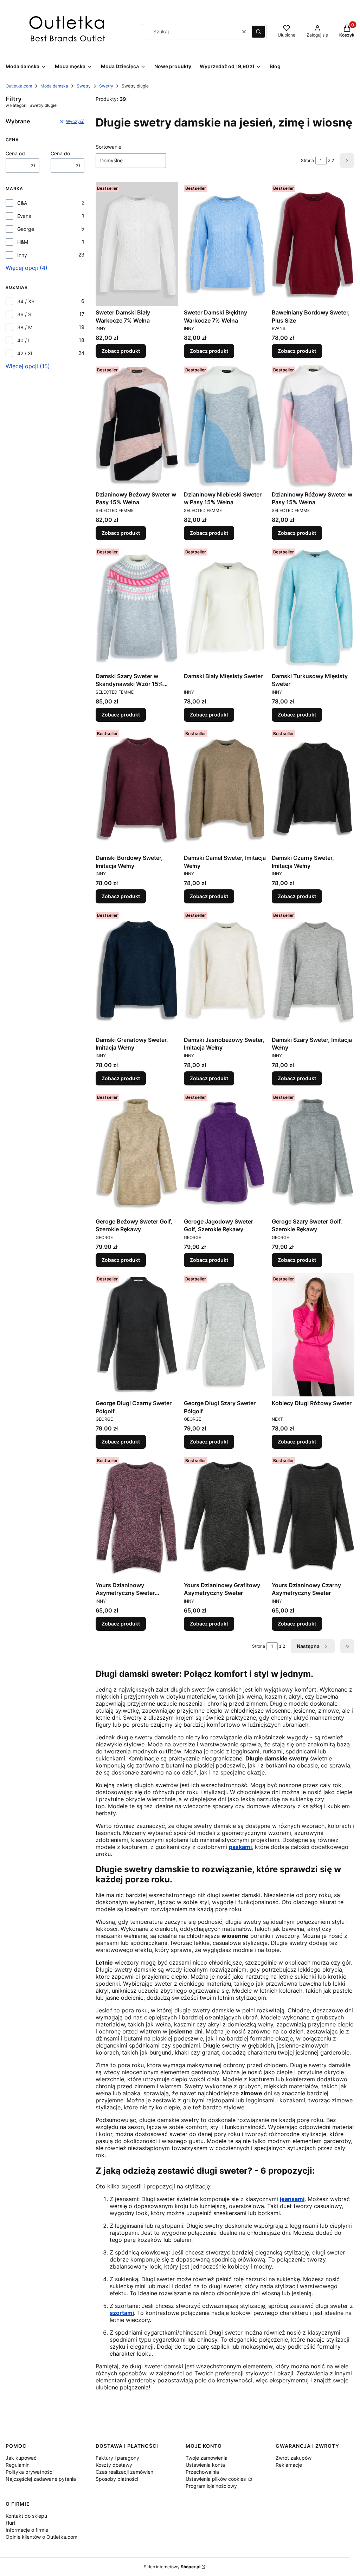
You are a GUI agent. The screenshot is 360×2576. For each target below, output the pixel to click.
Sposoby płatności (117, 2479)
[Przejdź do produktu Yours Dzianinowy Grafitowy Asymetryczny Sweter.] (225, 1516)
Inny (22, 255)
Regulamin (18, 2465)
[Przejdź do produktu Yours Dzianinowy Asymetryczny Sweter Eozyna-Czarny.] (137, 1516)
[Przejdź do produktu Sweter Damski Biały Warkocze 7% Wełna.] (137, 244)
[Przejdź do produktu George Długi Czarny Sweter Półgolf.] (137, 1335)
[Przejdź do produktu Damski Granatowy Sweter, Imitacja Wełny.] (137, 971)
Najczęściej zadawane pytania (41, 2479)
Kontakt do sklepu (26, 2516)
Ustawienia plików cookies (216, 2479)
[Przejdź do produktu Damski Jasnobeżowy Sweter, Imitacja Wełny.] (225, 971)
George (26, 229)
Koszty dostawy (114, 2465)
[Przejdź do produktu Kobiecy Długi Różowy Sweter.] (313, 1335)
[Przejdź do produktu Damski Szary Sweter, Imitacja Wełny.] (313, 971)
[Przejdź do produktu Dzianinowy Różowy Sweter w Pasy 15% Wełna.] (313, 426)
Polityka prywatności (30, 2472)
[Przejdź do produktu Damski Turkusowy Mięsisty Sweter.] (313, 608)
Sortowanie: (109, 147)
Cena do (60, 153)
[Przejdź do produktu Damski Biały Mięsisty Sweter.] (225, 608)
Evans (24, 216)
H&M (23, 242)
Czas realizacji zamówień (124, 2472)
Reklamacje (289, 2465)
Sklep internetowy (172, 2567)
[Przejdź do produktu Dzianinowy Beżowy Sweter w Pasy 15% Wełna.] (137, 426)
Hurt (11, 2523)
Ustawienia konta (205, 2465)
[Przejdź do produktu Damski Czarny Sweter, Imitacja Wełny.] (313, 789)
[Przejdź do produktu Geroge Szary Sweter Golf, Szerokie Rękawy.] (313, 1153)
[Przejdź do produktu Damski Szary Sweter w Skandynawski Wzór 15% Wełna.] (137, 608)
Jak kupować (21, 2458)
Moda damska (54, 86)
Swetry (84, 86)
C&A (22, 203)
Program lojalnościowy (211, 2486)
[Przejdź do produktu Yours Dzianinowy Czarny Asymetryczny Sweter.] (313, 1516)
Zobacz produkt (121, 351)
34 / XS (26, 301)
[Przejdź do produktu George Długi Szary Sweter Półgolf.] (225, 1335)
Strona (307, 160)
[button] (258, 32)
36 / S (24, 314)
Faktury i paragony (117, 2458)
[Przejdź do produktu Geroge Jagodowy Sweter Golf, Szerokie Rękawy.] (225, 1153)
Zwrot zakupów (294, 2458)
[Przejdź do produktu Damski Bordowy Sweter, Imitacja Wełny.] (137, 789)
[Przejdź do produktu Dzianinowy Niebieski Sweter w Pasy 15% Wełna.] (225, 426)
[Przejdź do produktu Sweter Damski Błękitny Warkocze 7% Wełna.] (225, 244)
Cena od (15, 153)
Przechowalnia (202, 2472)
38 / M (25, 327)
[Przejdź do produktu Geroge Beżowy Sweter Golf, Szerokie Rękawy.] (137, 1153)
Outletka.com (19, 86)
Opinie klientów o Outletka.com (41, 2537)
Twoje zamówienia (207, 2458)
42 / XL (25, 353)
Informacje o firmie (27, 2530)
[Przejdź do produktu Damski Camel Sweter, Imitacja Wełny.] (225, 789)
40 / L (24, 340)
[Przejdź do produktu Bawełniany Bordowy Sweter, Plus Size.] (313, 244)
